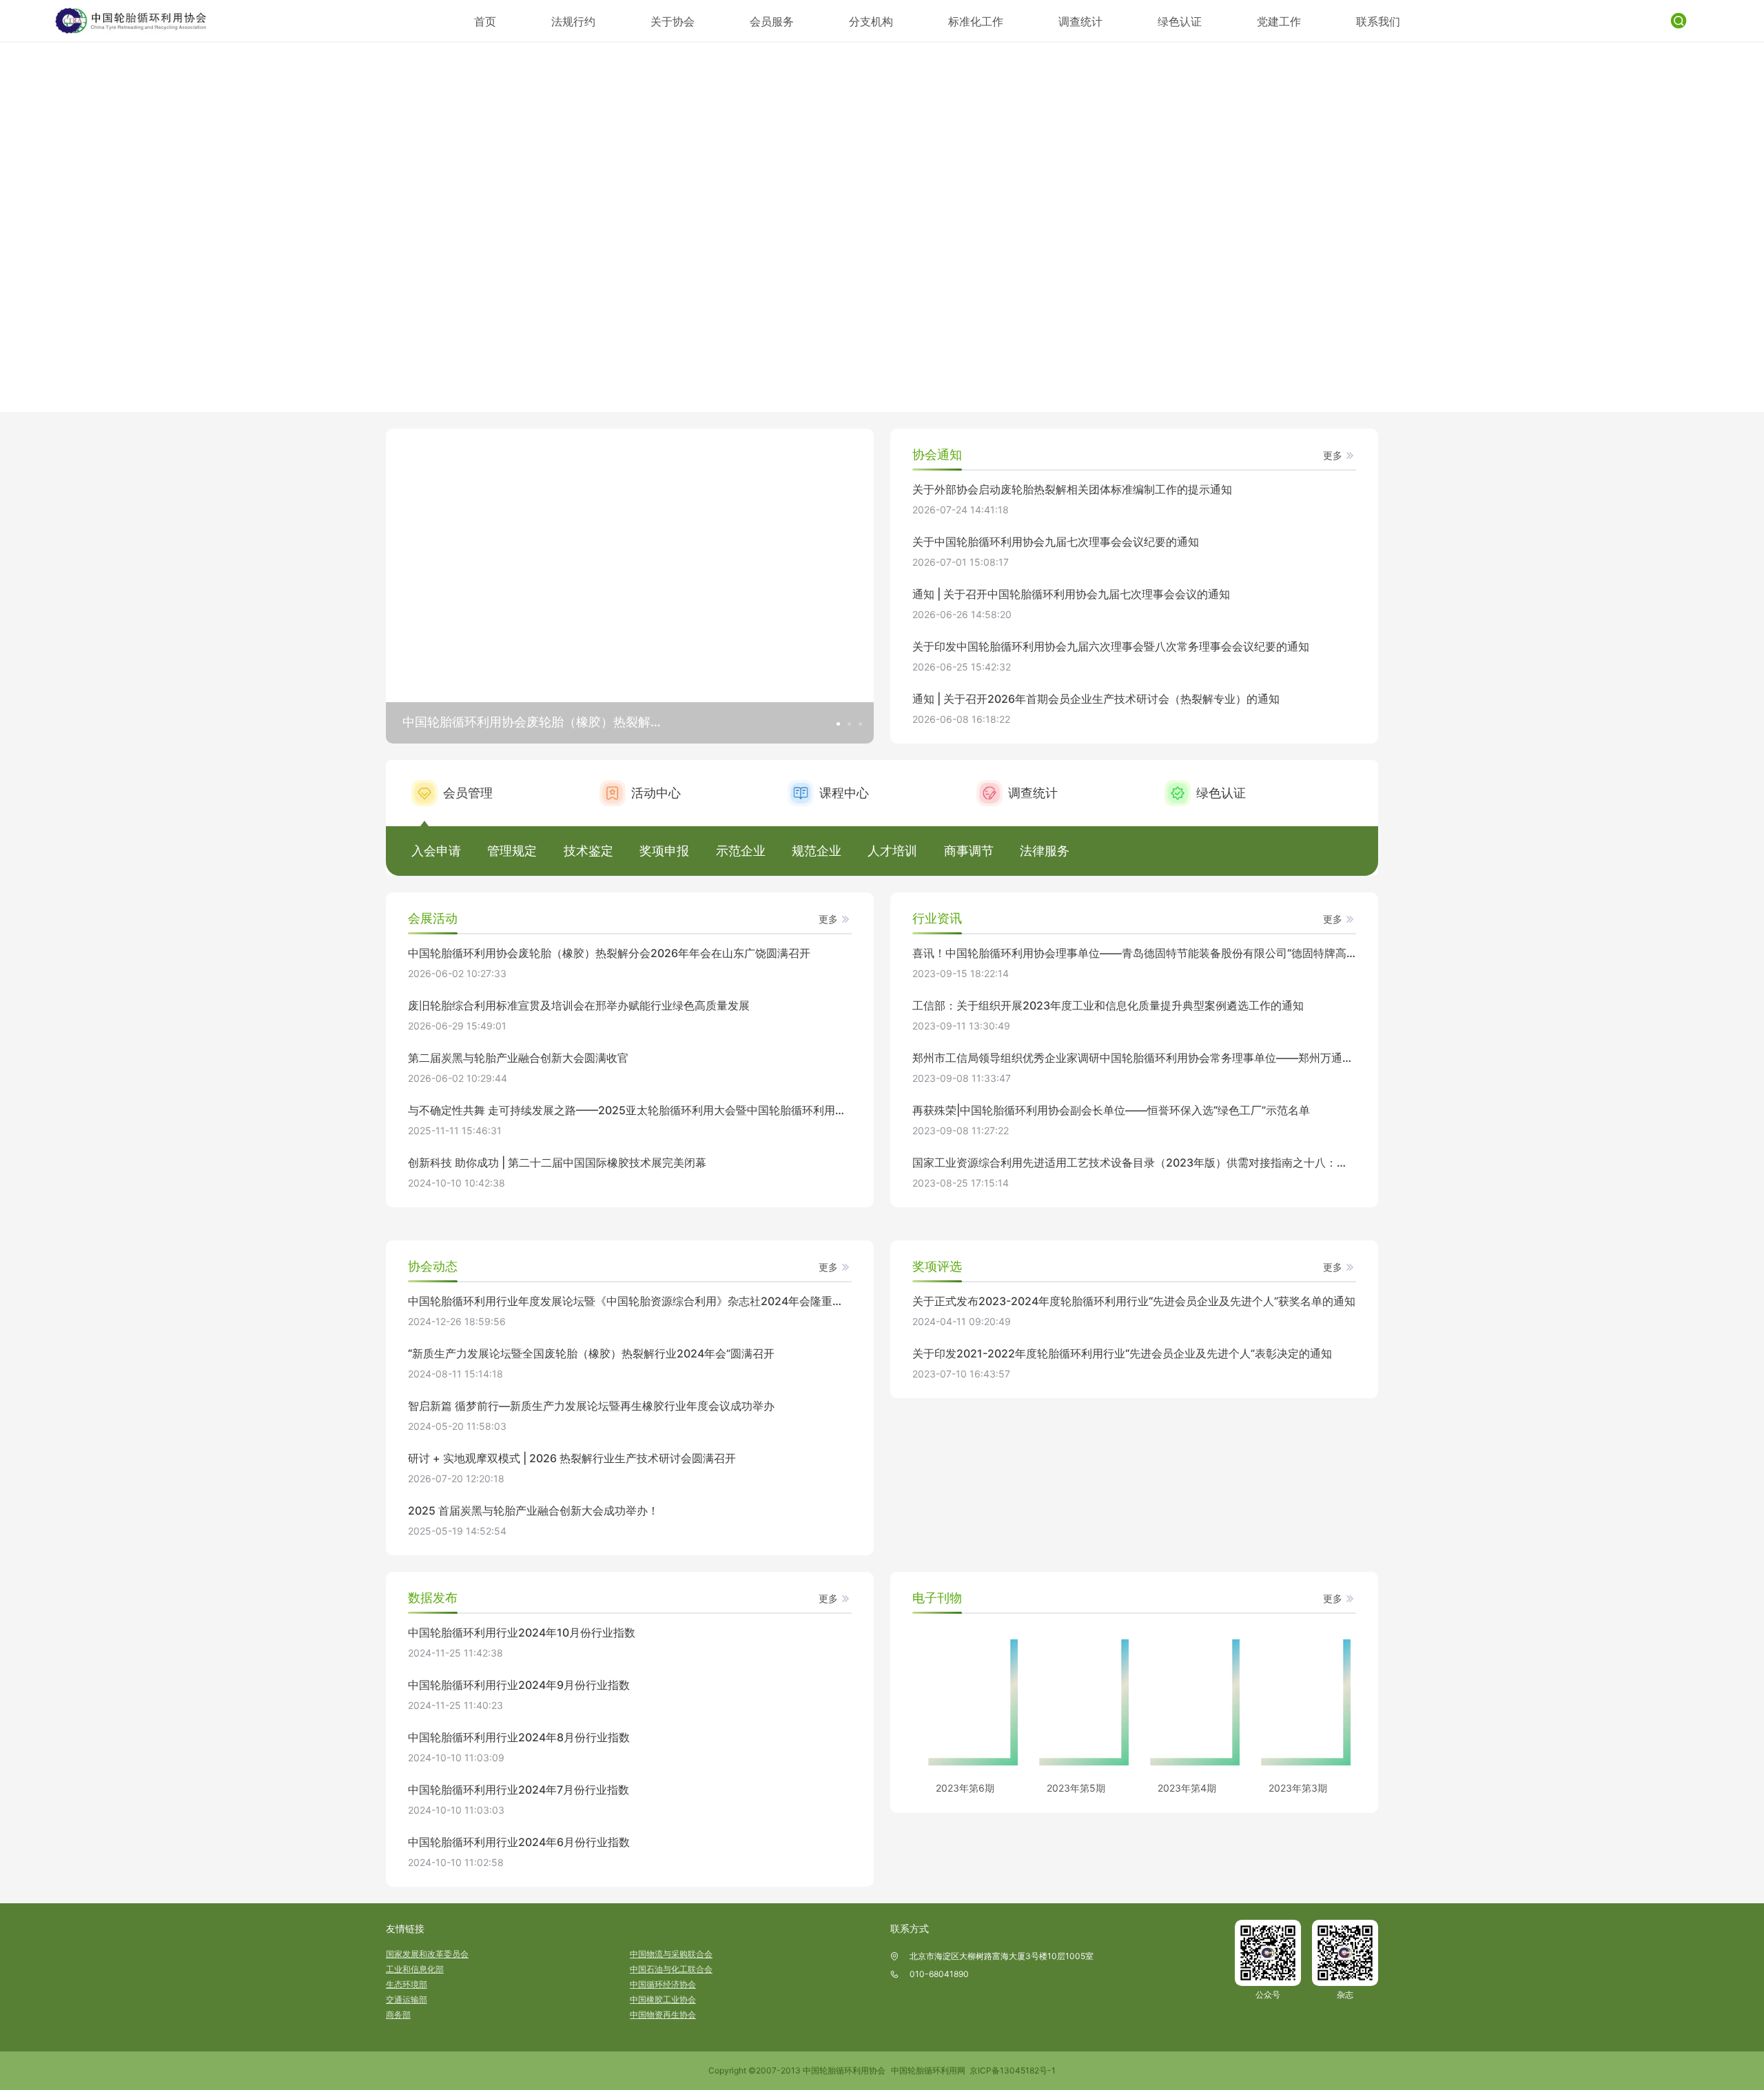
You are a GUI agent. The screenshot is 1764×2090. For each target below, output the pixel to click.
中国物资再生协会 (663, 2015)
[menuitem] (485, 21)
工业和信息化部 (415, 1969)
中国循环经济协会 (663, 1984)
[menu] (937, 21)
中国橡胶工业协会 (663, 1999)
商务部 (398, 2015)
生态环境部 (407, 1984)
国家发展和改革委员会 (427, 1954)
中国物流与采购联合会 (671, 1954)
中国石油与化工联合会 (671, 1969)
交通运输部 (407, 1999)
